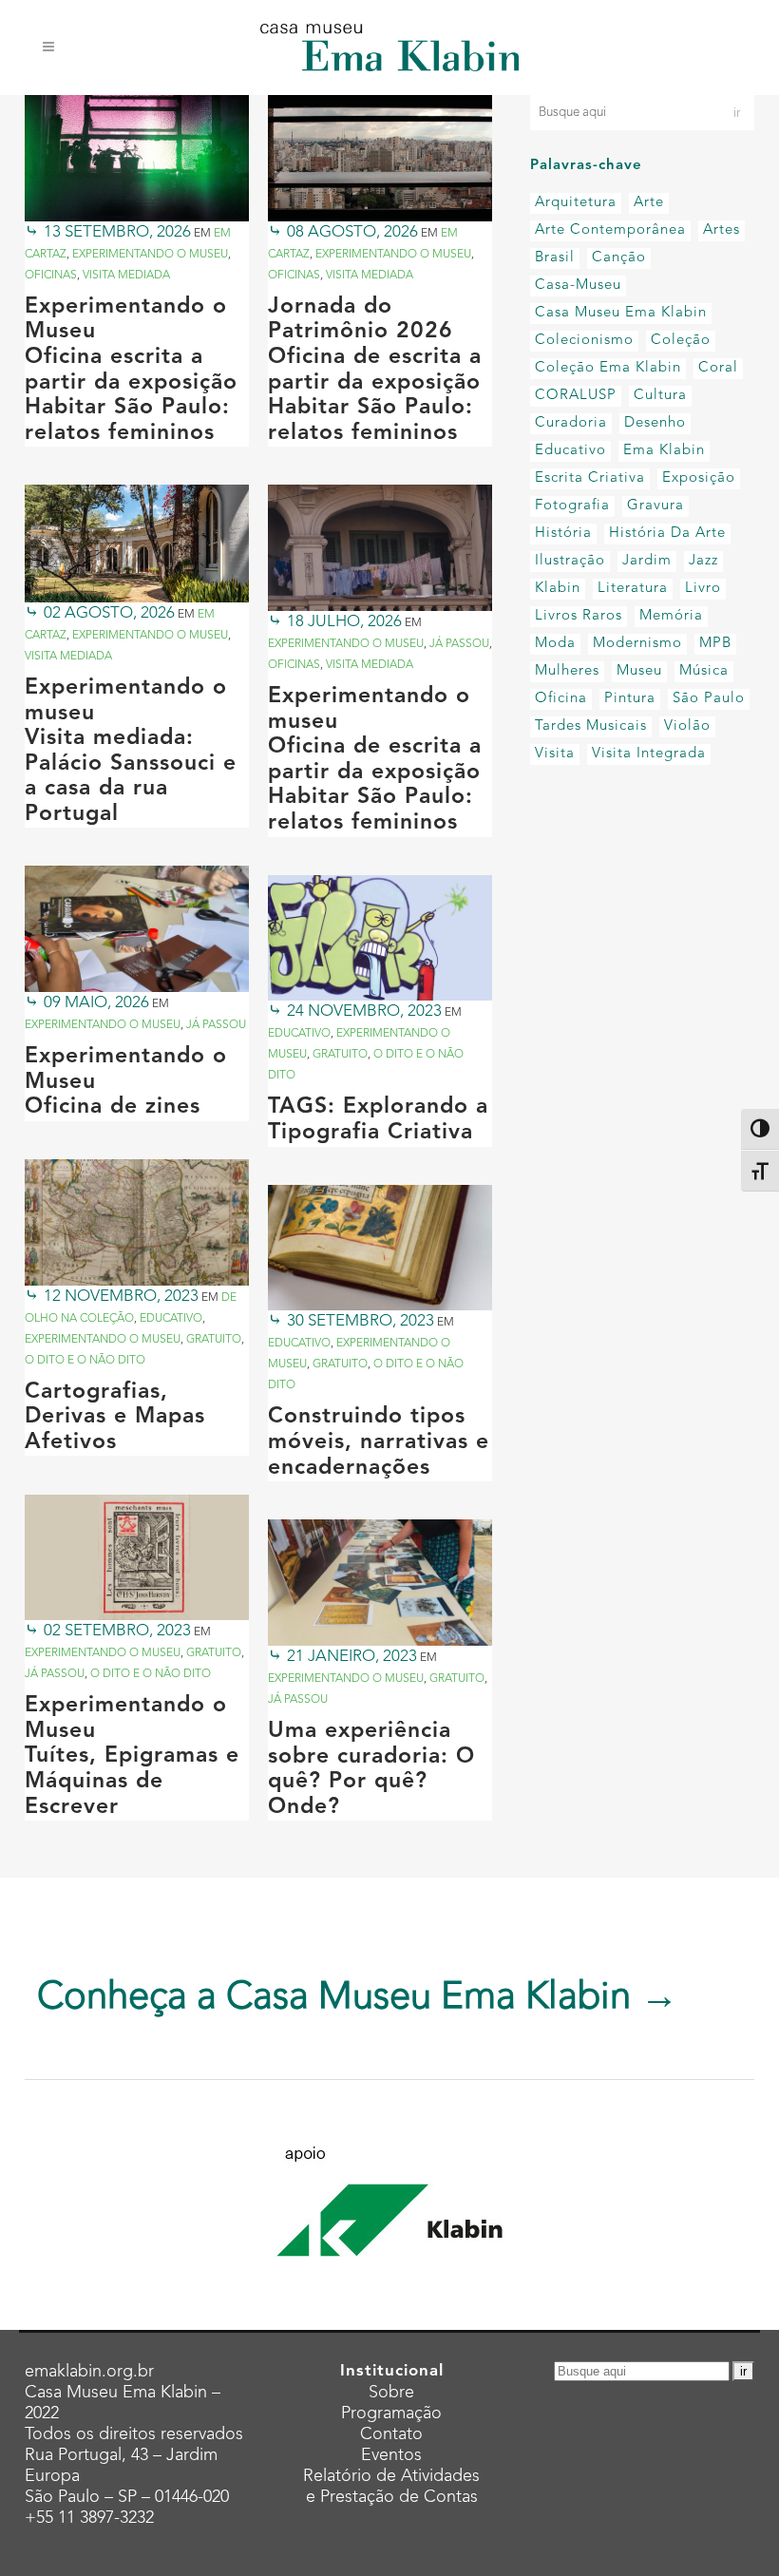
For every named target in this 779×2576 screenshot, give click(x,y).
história (563, 534)
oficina (561, 699)
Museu (639, 671)
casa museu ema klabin (621, 313)
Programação (391, 2414)
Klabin (558, 589)
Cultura (660, 396)
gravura (655, 506)
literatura (633, 589)
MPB (715, 644)
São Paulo (709, 699)
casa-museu (578, 286)
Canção (619, 258)
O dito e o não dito (85, 1361)
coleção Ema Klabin (608, 368)
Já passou (459, 644)
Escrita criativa (590, 478)
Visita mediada (126, 276)
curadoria (571, 423)
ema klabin (664, 451)
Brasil (555, 258)
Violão (687, 726)
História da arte (667, 534)
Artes (722, 230)
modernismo (637, 644)
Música (704, 671)
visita (555, 754)
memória (671, 616)
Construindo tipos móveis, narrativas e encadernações (379, 1442)
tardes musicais (591, 726)
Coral (718, 368)
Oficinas (51, 276)
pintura (630, 699)
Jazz (703, 561)
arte (649, 203)
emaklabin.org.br (89, 2372)
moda (555, 644)
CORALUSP (576, 396)
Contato (391, 2434)
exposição (699, 478)
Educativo (299, 1034)
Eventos (391, 2455)
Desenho (655, 423)
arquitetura (576, 203)
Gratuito (340, 1055)
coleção (681, 341)
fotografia (572, 506)
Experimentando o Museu (150, 255)
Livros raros (579, 616)
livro (703, 589)
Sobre (391, 2393)
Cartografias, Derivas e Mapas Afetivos (115, 1418)
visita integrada (649, 754)
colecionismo (584, 341)
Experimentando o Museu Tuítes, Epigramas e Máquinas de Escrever (132, 1756)
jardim (647, 561)
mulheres (567, 671)
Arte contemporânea (610, 230)
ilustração (570, 561)
